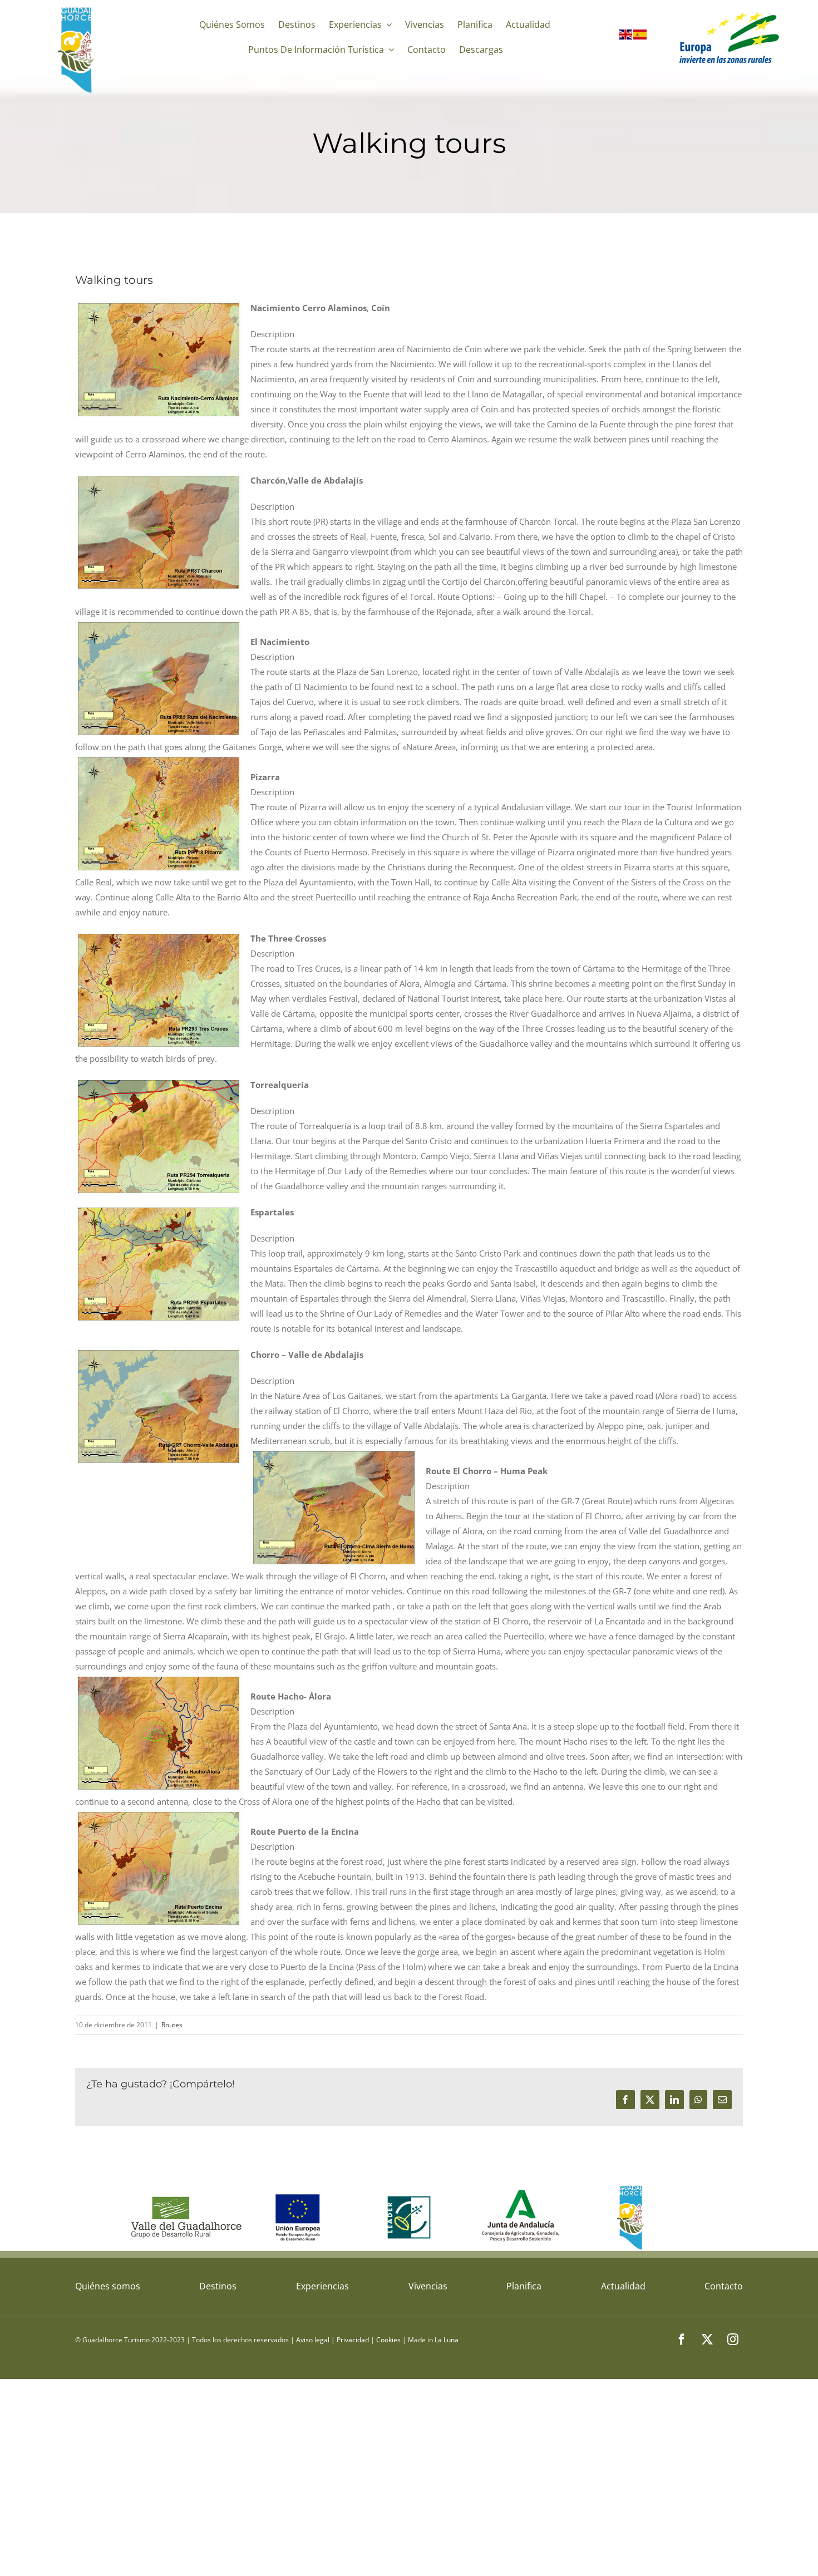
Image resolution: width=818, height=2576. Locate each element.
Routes (172, 2025)
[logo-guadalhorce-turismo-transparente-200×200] (77, 9)
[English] (626, 37)
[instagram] (733, 2339)
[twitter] (707, 2339)
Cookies (388, 2340)
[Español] (640, 37)
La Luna (447, 2340)
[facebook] (682, 2339)
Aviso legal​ (313, 2340)
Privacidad (353, 2340)
